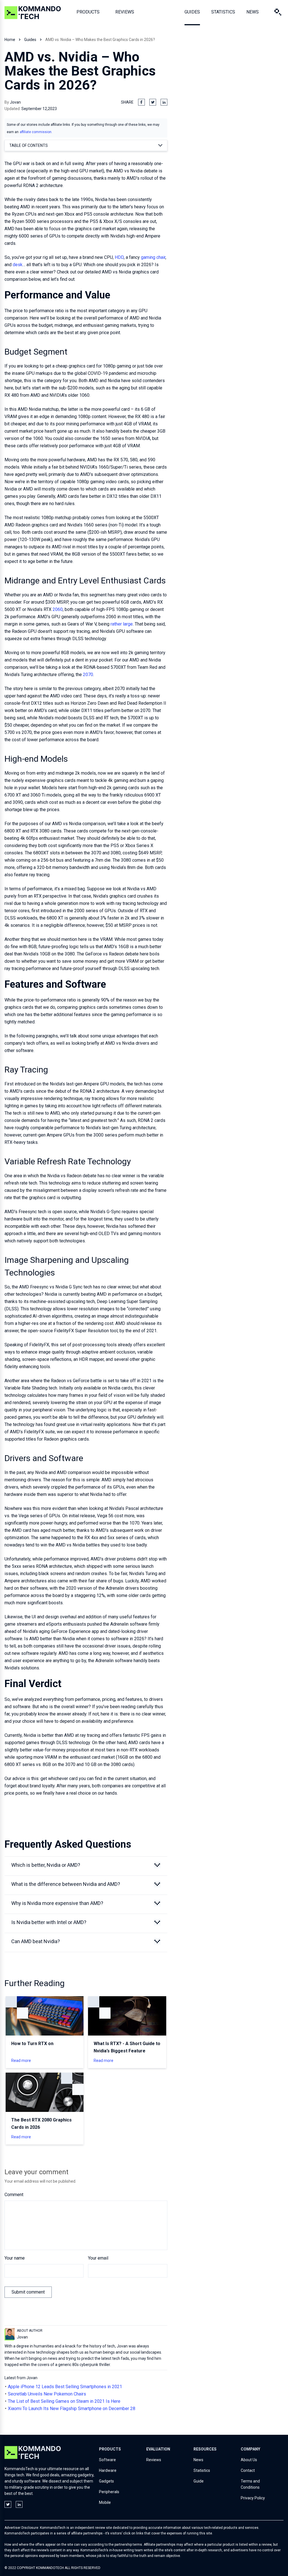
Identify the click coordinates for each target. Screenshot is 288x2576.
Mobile (105, 2502)
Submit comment (28, 2292)
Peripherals (109, 2492)
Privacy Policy (253, 2498)
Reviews (154, 2460)
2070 (88, 675)
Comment (14, 2195)
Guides (30, 40)
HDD (119, 257)
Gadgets (106, 2481)
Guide (199, 2481)
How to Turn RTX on (32, 2044)
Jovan (15, 102)
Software (107, 2460)
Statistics (202, 2470)
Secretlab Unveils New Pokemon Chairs (47, 2394)
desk (18, 265)
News (198, 2460)
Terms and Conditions (250, 2484)
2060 (58, 609)
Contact (248, 2470)
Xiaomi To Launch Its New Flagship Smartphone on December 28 (72, 2409)
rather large (122, 624)
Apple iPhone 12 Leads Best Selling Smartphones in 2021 (65, 2387)
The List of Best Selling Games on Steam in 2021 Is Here (64, 2401)
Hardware (108, 2470)
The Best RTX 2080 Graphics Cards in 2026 (41, 2124)
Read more (21, 2061)
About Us (249, 2460)
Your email (98, 2258)
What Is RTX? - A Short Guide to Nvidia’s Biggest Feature (127, 2047)
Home (10, 40)
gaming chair (153, 257)
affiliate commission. (36, 132)
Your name (15, 2258)
